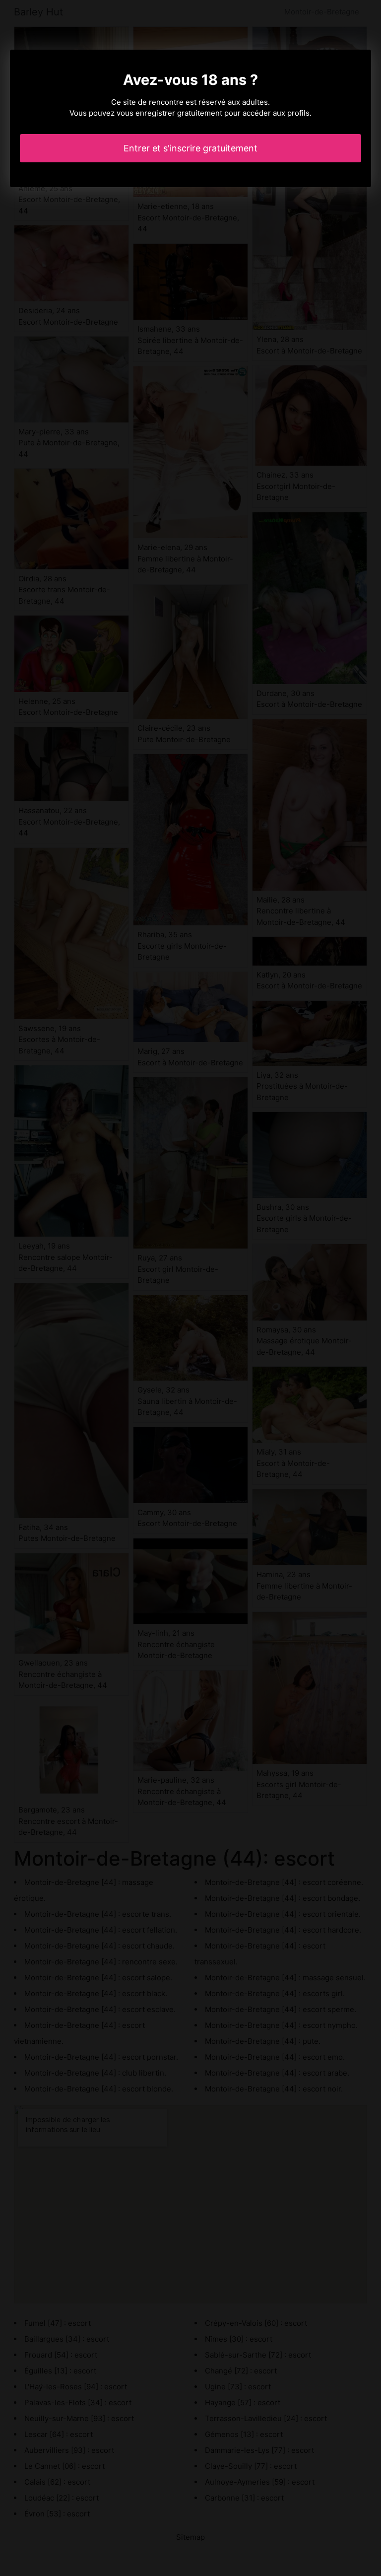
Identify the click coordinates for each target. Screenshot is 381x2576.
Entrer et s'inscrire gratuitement (190, 148)
